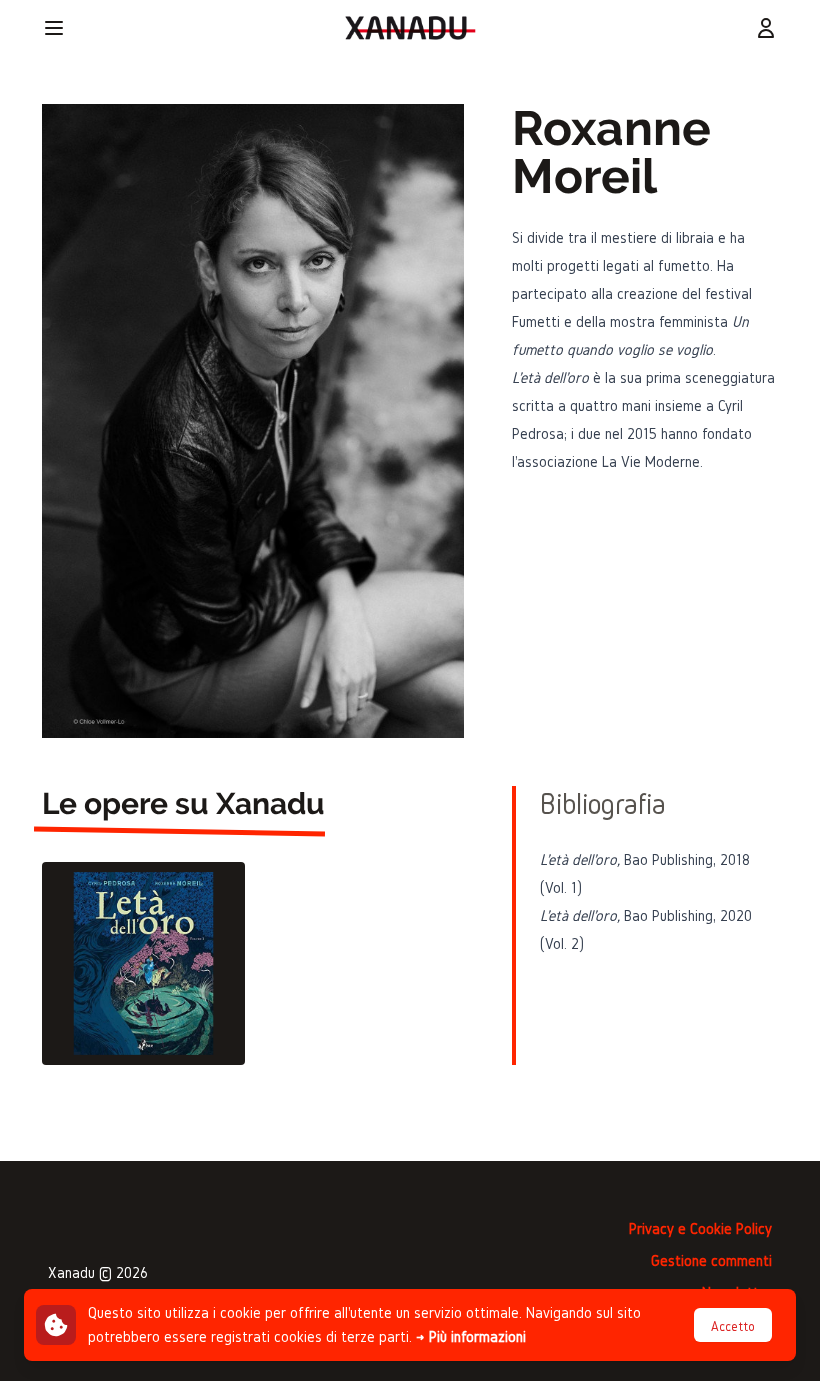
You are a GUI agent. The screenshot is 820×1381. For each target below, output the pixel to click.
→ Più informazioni (471, 1336)
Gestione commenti (711, 1260)
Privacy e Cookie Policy (700, 1228)
